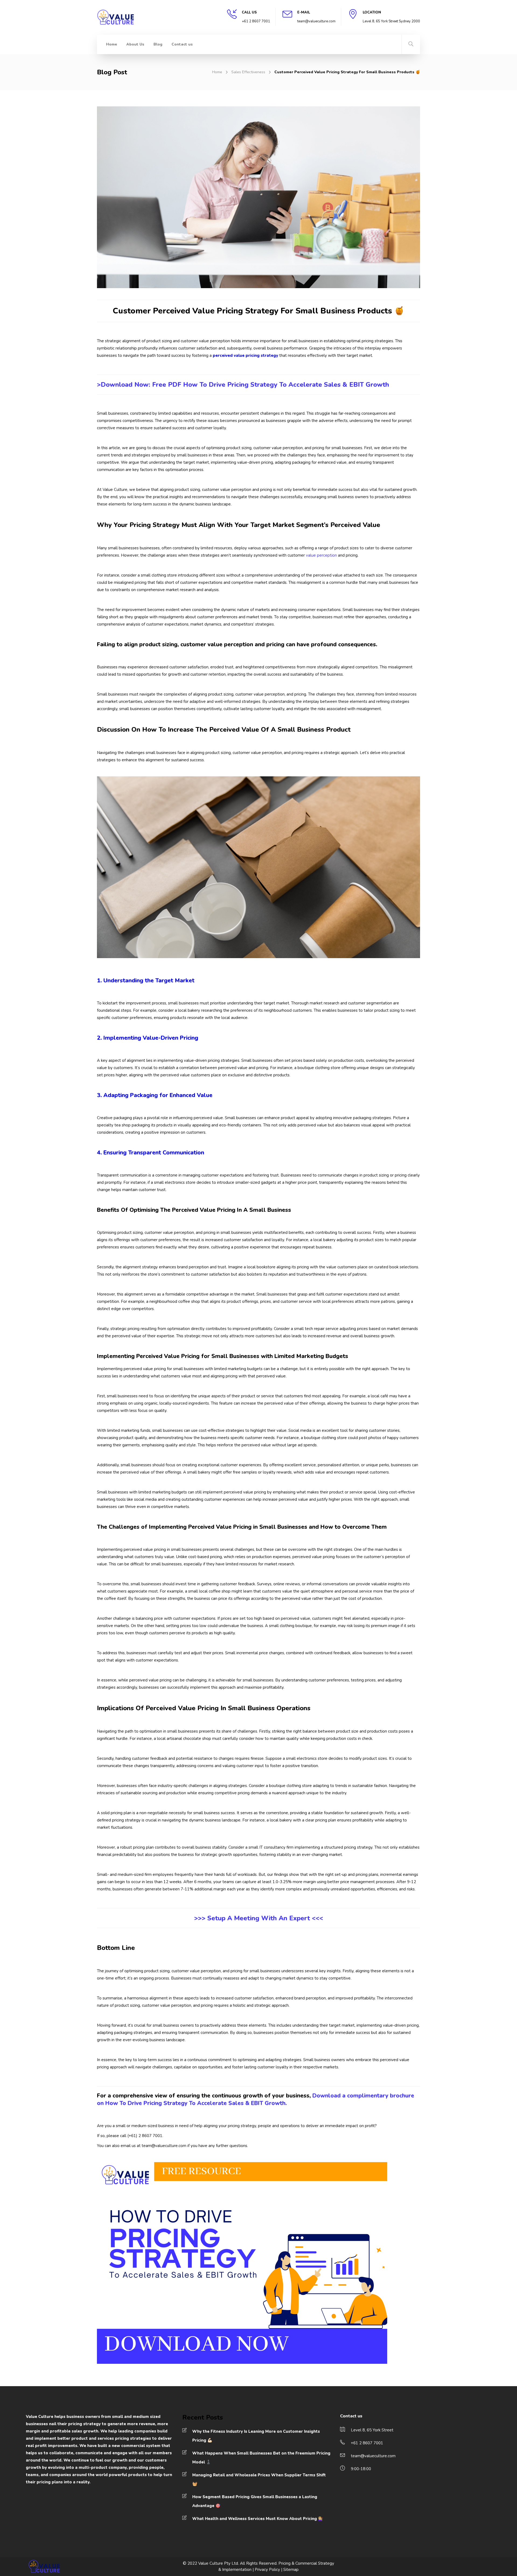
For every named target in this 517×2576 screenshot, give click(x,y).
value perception (321, 555)
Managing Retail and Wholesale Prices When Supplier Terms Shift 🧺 (259, 2479)
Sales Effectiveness (248, 72)
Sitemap (291, 2570)
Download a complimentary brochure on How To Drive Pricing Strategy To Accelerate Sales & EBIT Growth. (256, 2099)
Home (112, 44)
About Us (135, 44)
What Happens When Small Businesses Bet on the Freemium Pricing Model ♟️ (261, 2458)
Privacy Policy (267, 2570)
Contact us (182, 44)
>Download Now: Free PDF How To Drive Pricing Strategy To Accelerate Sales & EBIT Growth (243, 385)
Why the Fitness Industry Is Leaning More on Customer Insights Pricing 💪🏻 (256, 2436)
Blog (158, 44)
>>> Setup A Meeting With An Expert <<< (259, 1918)
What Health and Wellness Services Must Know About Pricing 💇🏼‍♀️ (258, 2519)
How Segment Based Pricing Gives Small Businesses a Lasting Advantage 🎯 (255, 2501)
